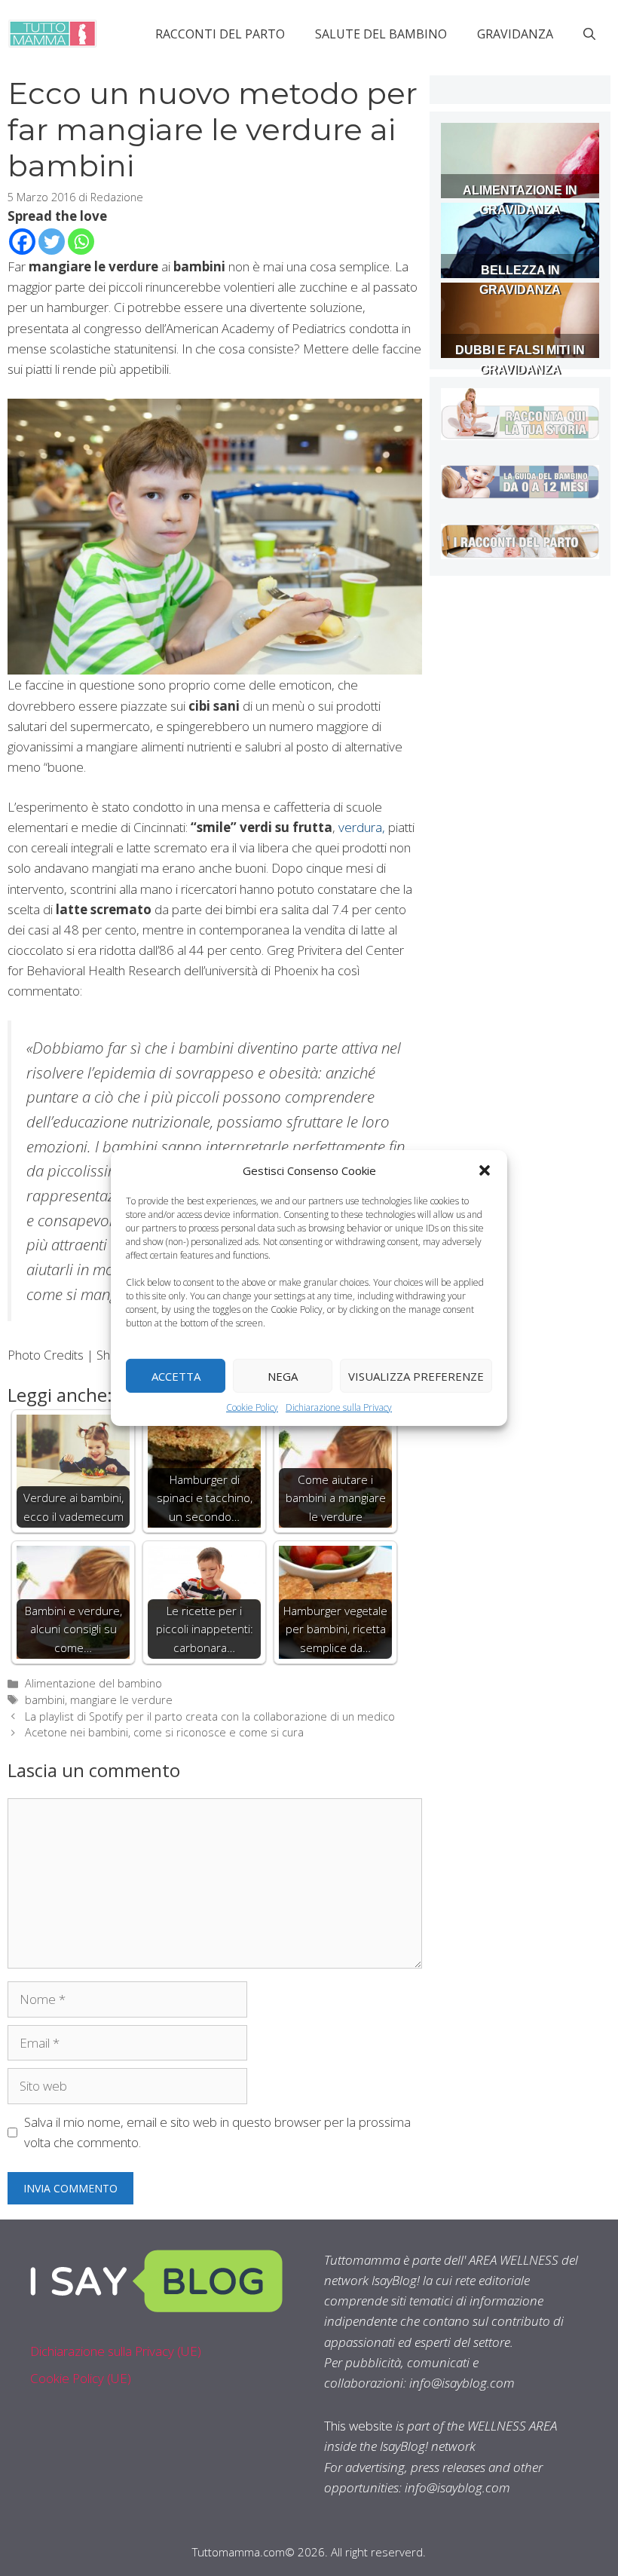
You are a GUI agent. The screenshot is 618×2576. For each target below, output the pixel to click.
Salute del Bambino (381, 34)
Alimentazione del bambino (93, 1683)
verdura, (362, 827)
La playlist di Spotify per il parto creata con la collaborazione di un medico (210, 1716)
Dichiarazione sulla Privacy (339, 1407)
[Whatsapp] (81, 242)
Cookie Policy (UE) (81, 2378)
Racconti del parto (220, 34)
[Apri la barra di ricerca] (589, 34)
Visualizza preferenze (416, 1375)
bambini (45, 1700)
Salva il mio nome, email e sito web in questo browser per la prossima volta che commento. (217, 2132)
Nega (283, 1375)
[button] (485, 1170)
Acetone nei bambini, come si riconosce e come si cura (164, 1732)
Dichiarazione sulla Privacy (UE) (116, 2351)
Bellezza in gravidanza (520, 280)
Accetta (176, 1375)
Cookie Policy (252, 1407)
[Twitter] (52, 242)
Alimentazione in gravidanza (520, 200)
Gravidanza (515, 34)
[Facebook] (22, 242)
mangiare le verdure (121, 1700)
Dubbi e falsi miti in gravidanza (520, 360)
